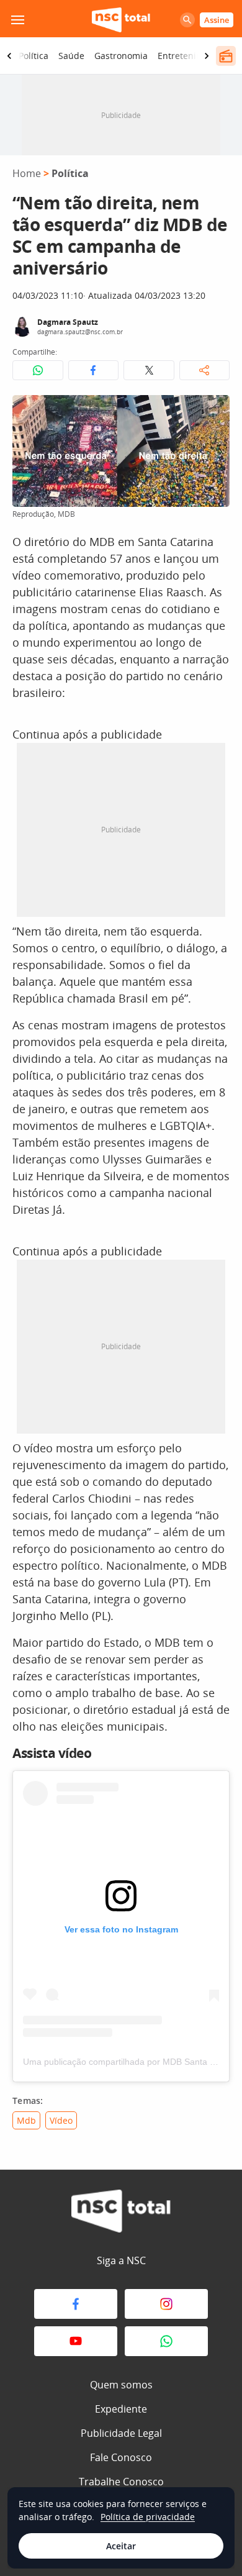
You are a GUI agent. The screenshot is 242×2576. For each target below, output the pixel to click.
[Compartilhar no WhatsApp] (38, 370)
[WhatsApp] (166, 2341)
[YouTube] (76, 2341)
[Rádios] (226, 56)
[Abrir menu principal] (17, 20)
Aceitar (121, 2546)
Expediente (121, 2409)
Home (27, 173)
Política (34, 56)
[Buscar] (187, 20)
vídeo (61, 2120)
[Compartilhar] (205, 370)
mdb (26, 2120)
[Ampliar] (213, 411)
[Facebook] (76, 2304)
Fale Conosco (121, 2457)
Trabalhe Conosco (121, 2482)
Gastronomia (121, 56)
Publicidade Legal (121, 2433)
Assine (217, 20)
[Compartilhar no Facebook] (94, 370)
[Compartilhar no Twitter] (149, 370)
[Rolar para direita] (207, 56)
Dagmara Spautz (68, 322)
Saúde (71, 56)
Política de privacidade (148, 2517)
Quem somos (121, 2385)
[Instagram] (166, 2304)
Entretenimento (190, 56)
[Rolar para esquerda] (9, 56)
